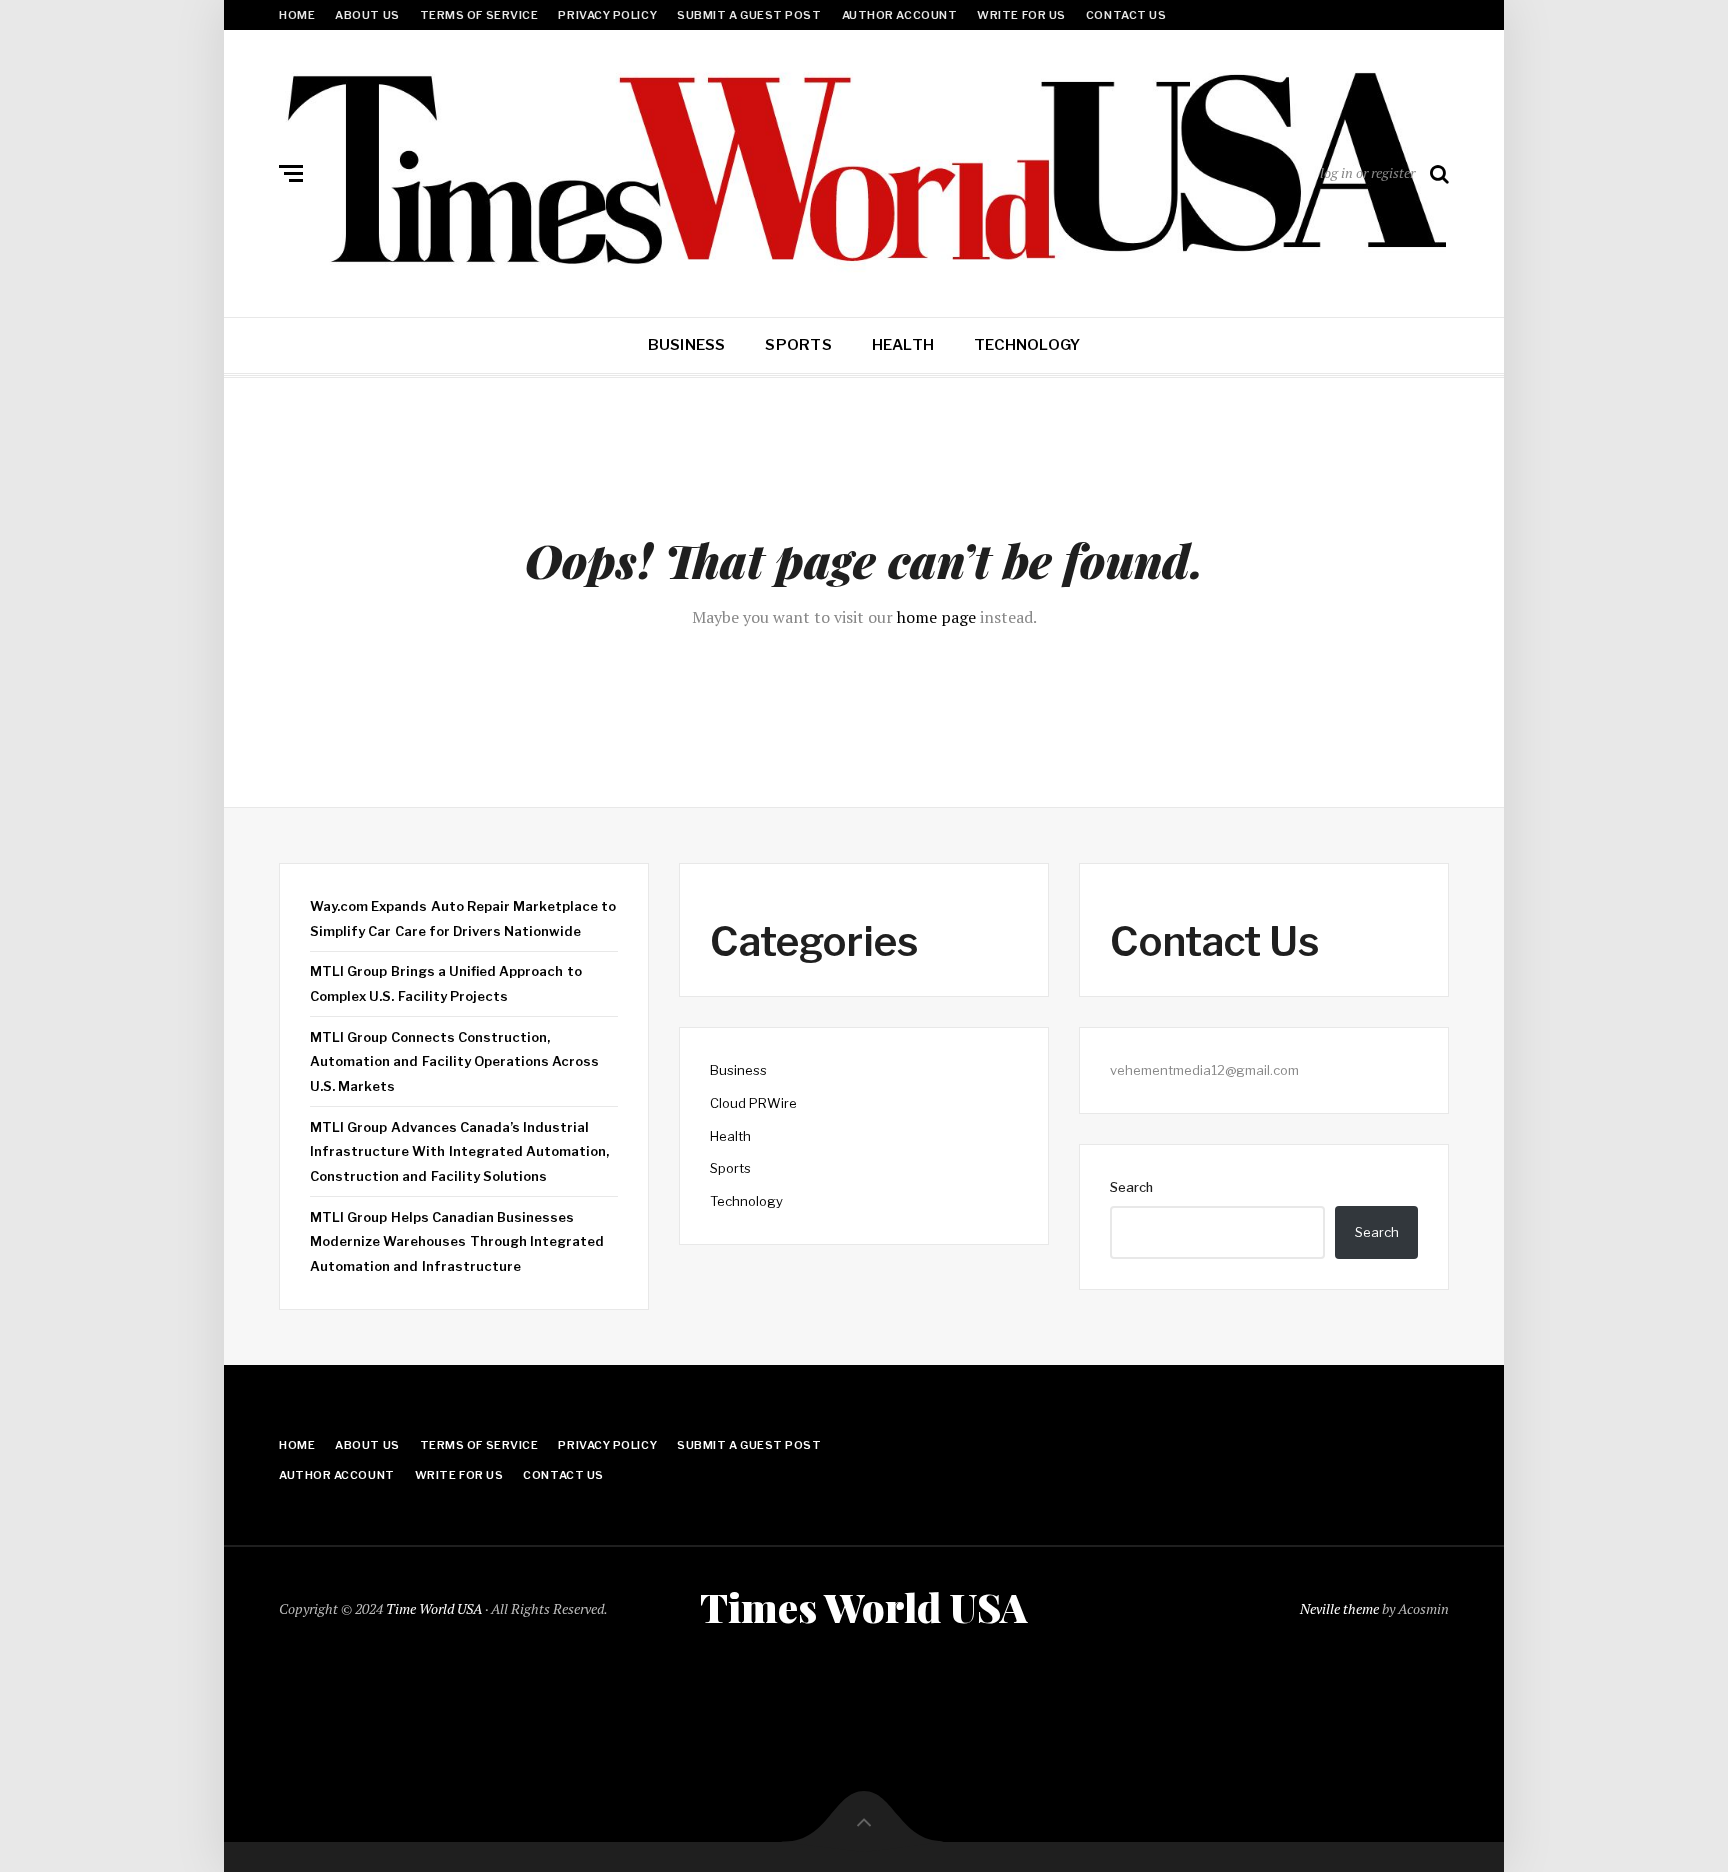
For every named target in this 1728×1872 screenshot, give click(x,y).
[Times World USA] (864, 169)
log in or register (1367, 172)
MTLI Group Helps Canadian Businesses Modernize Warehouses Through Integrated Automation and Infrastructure (457, 1241)
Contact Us (1126, 15)
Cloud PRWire (753, 1103)
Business (687, 345)
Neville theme (1339, 1608)
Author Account (900, 15)
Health (903, 345)
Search (1131, 1187)
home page (936, 617)
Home (297, 15)
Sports (798, 345)
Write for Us (1021, 15)
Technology (1027, 345)
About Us (367, 15)
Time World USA (434, 1608)
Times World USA (864, 1607)
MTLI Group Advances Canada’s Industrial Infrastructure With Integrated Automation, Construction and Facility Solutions (459, 1151)
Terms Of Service (479, 15)
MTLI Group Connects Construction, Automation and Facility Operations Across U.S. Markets (454, 1061)
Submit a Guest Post (749, 15)
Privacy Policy (607, 15)
